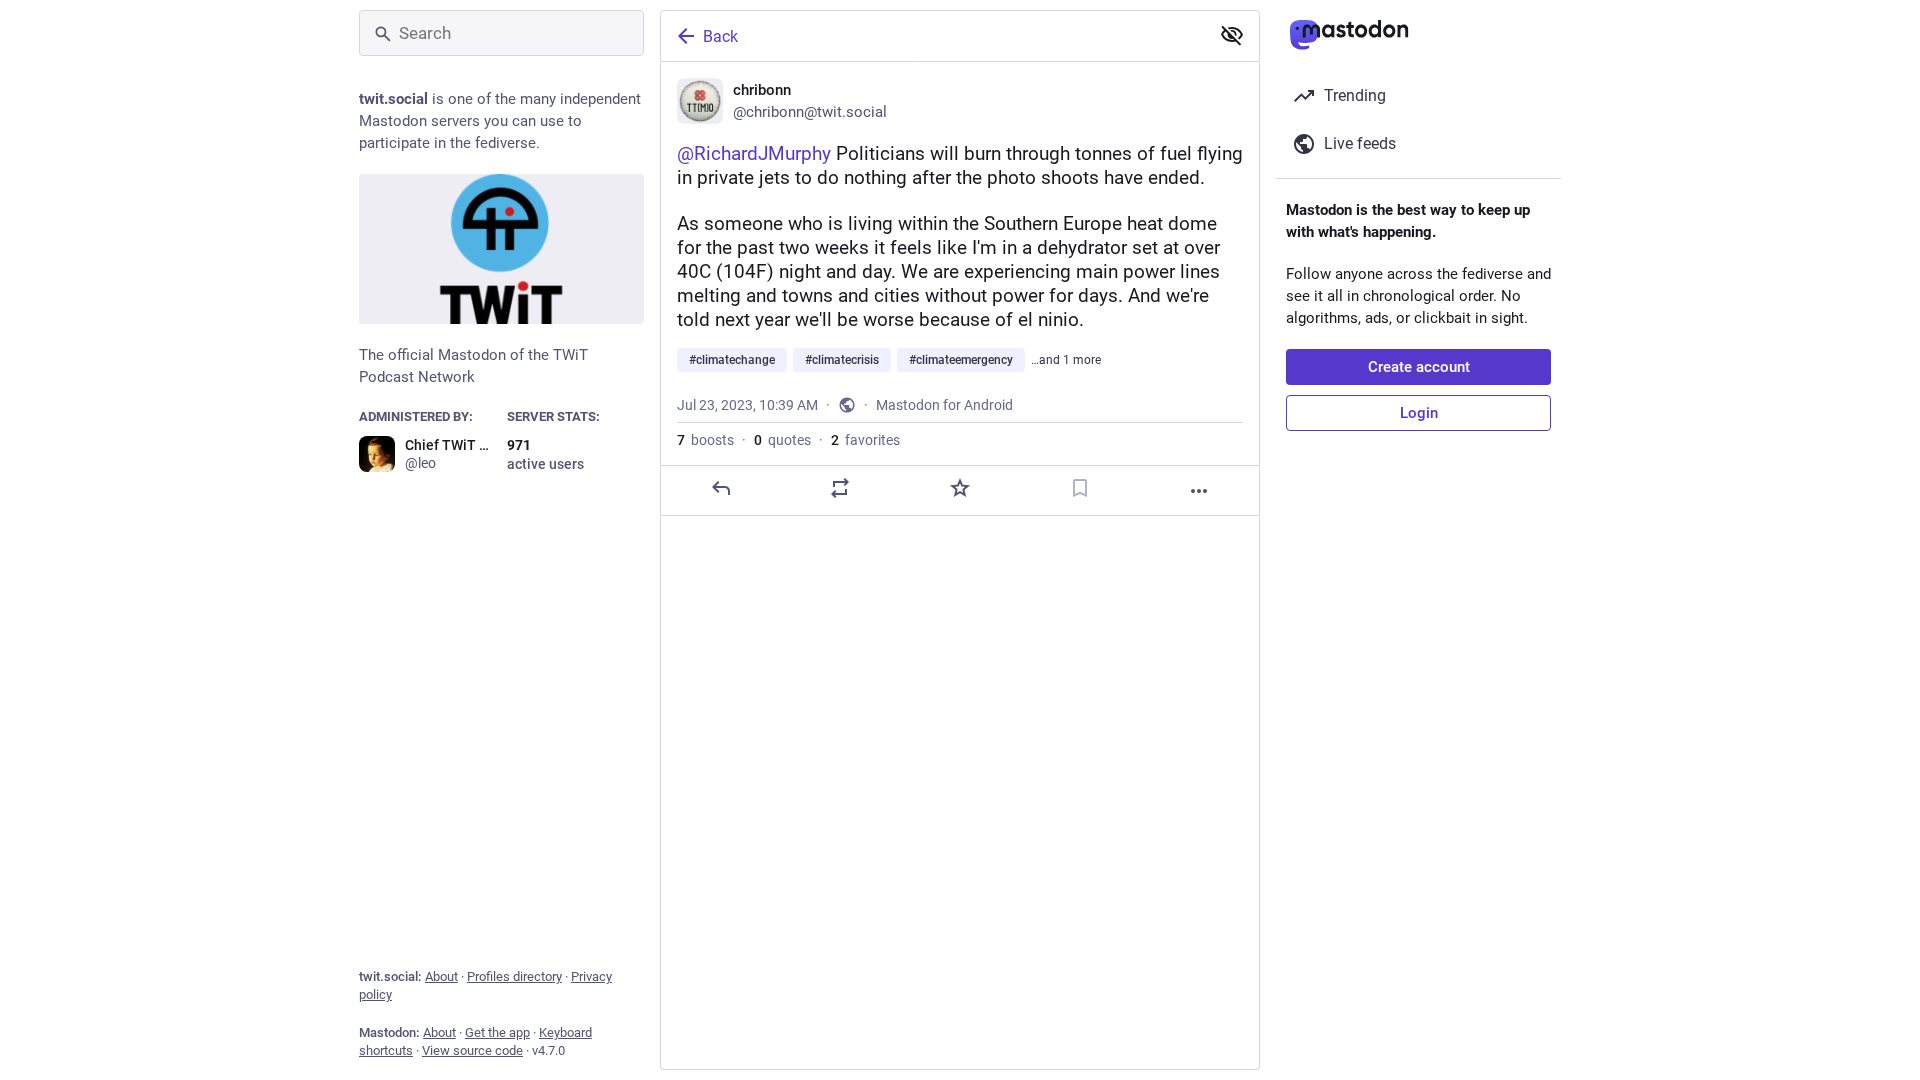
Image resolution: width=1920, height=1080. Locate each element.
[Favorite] (960, 488)
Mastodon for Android (944, 405)
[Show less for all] (1232, 35)
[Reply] (721, 488)
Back (720, 36)
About (441, 976)
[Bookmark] (1080, 488)
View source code (472, 1050)
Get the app (497, 1032)
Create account (1419, 367)
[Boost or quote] (840, 488)
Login (1419, 413)
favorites (865, 440)
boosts (705, 440)
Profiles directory (514, 976)
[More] (1199, 491)
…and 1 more (1066, 360)
